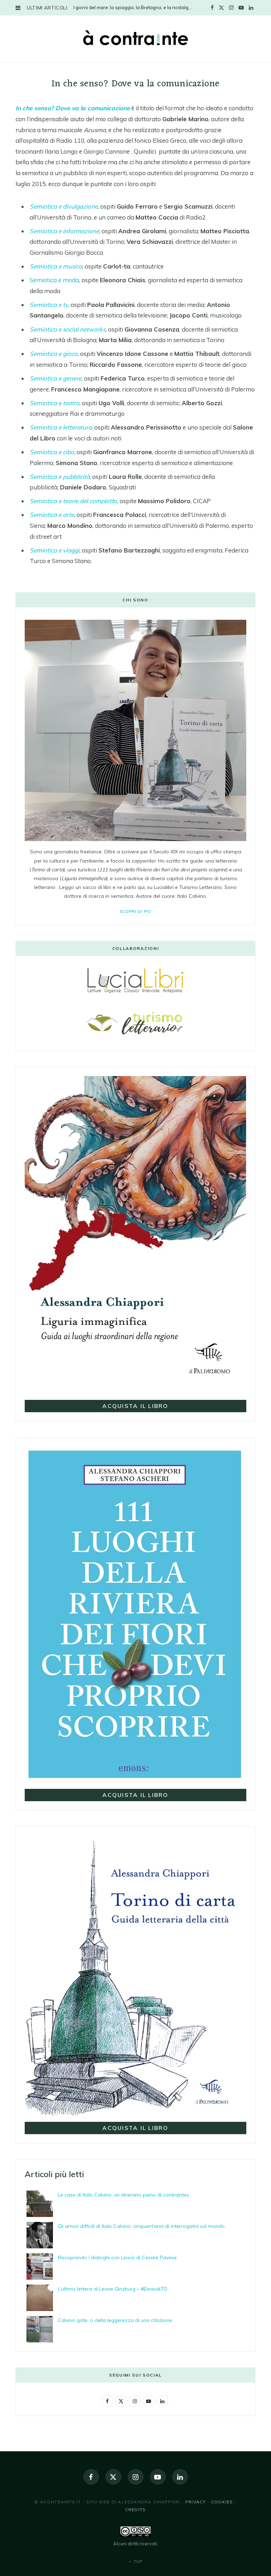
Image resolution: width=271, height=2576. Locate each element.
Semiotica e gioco (54, 354)
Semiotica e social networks (68, 329)
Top (137, 2561)
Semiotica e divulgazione (64, 206)
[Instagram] (136, 2477)
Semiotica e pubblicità (60, 477)
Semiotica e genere (56, 378)
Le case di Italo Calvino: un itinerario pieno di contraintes (124, 2195)
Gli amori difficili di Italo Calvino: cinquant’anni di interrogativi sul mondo (141, 2226)
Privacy (195, 2502)
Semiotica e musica (56, 266)
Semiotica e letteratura (61, 427)
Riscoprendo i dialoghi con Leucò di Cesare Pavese (117, 2257)
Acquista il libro (135, 1406)
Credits (135, 2510)
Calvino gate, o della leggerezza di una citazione (115, 2320)
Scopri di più (136, 912)
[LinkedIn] (180, 2477)
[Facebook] (91, 2477)
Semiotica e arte (52, 515)
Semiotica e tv (49, 305)
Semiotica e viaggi (55, 550)
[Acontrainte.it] (135, 38)
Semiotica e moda (54, 280)
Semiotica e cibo (52, 452)
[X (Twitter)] (113, 2477)
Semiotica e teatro (55, 403)
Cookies (222, 2502)
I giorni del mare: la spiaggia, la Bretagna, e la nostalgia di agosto (135, 7)
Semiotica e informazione (64, 231)
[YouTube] (158, 2477)
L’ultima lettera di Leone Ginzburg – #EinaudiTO (113, 2289)
